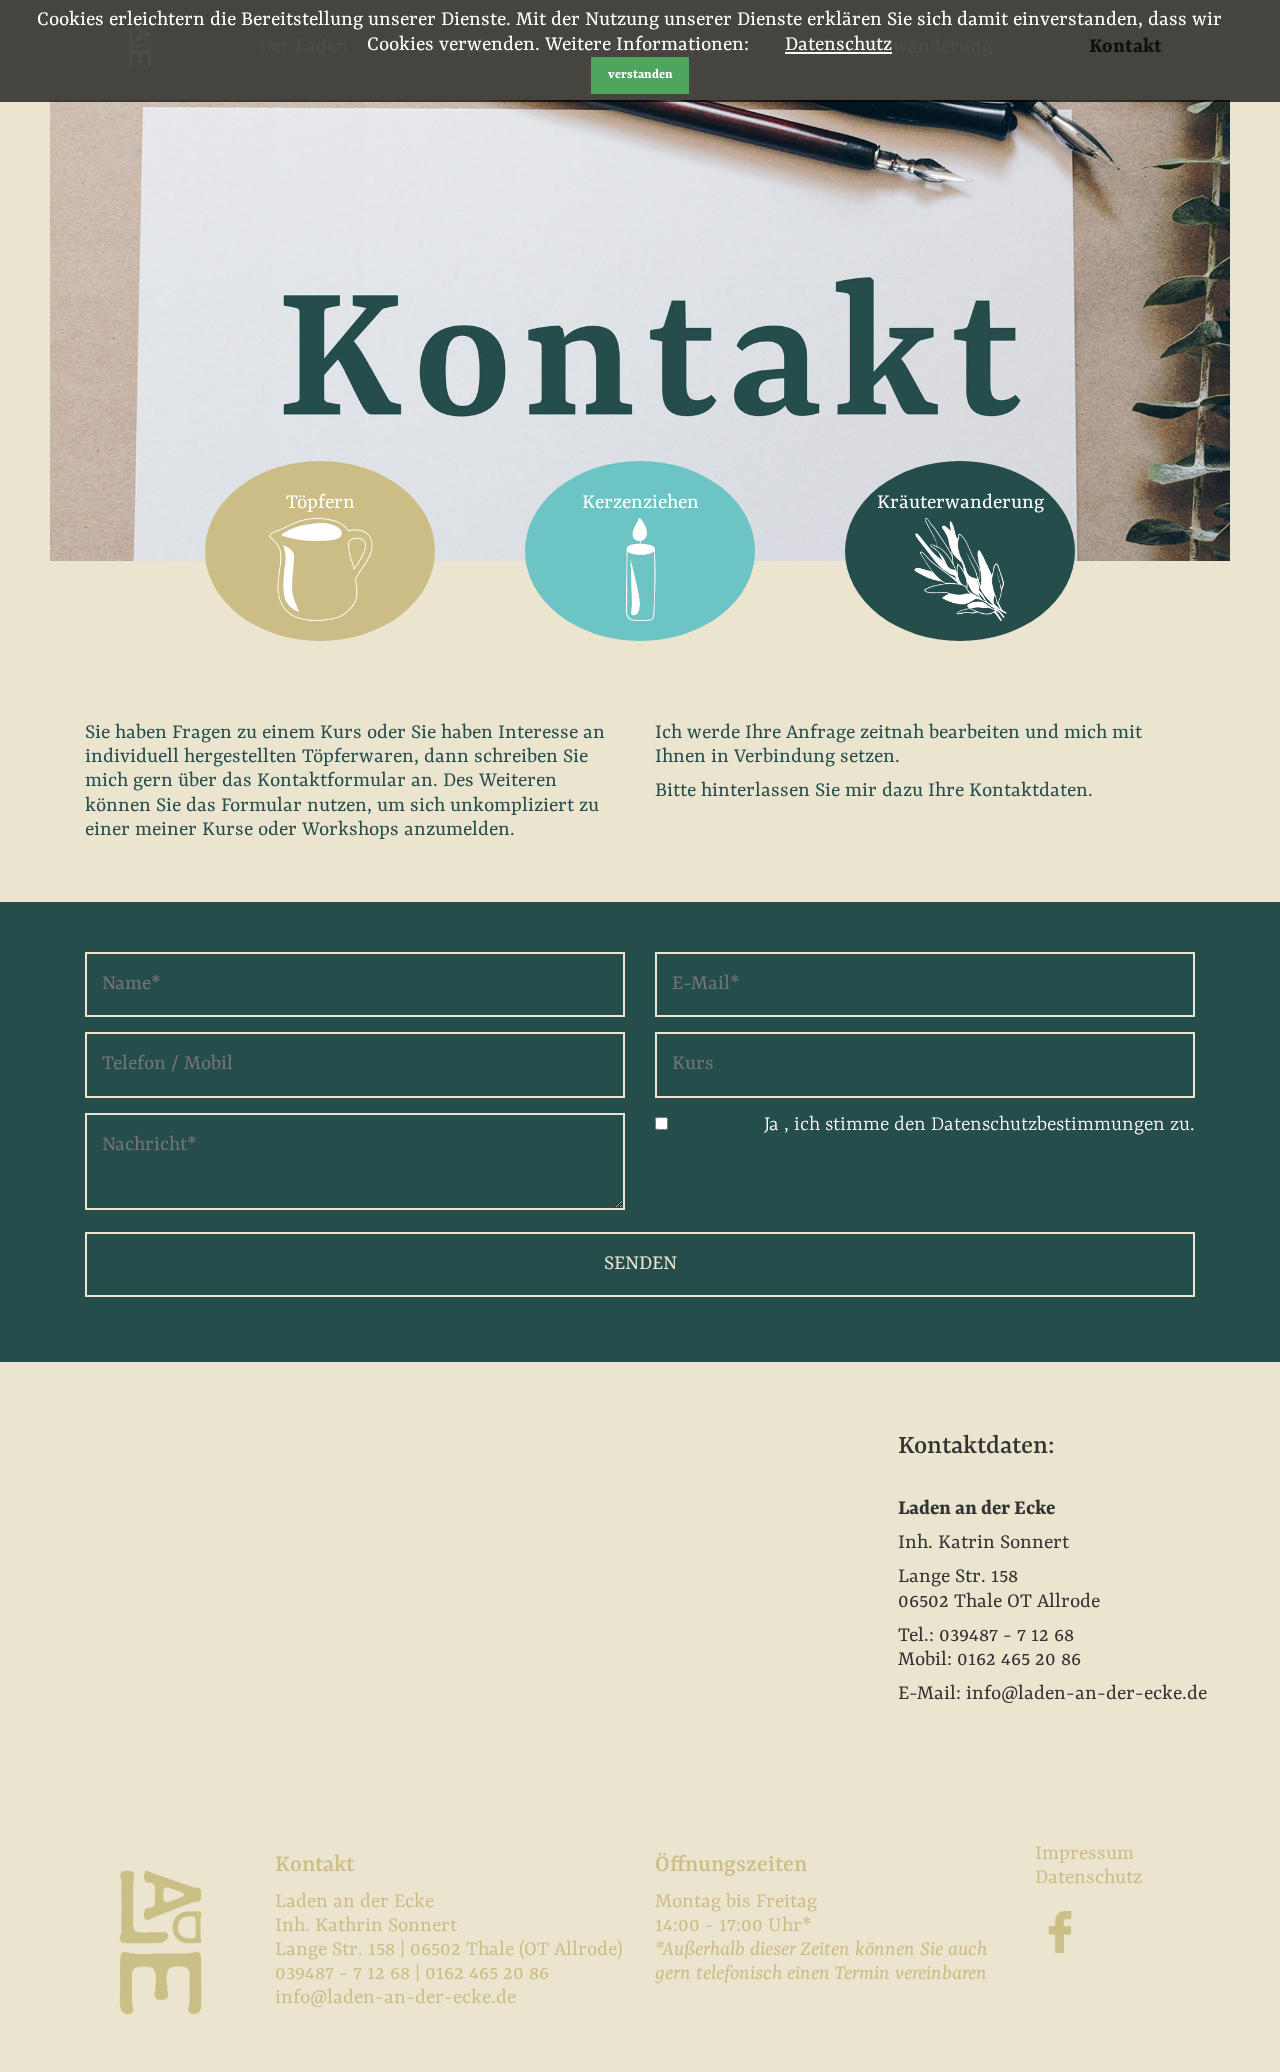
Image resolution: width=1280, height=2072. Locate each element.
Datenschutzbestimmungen (1048, 1125)
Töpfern (320, 503)
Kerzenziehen (640, 503)
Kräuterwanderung (960, 503)
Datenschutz (838, 45)
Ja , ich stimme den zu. (979, 1125)
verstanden (640, 75)
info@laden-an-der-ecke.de (395, 1998)
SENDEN (640, 1264)
